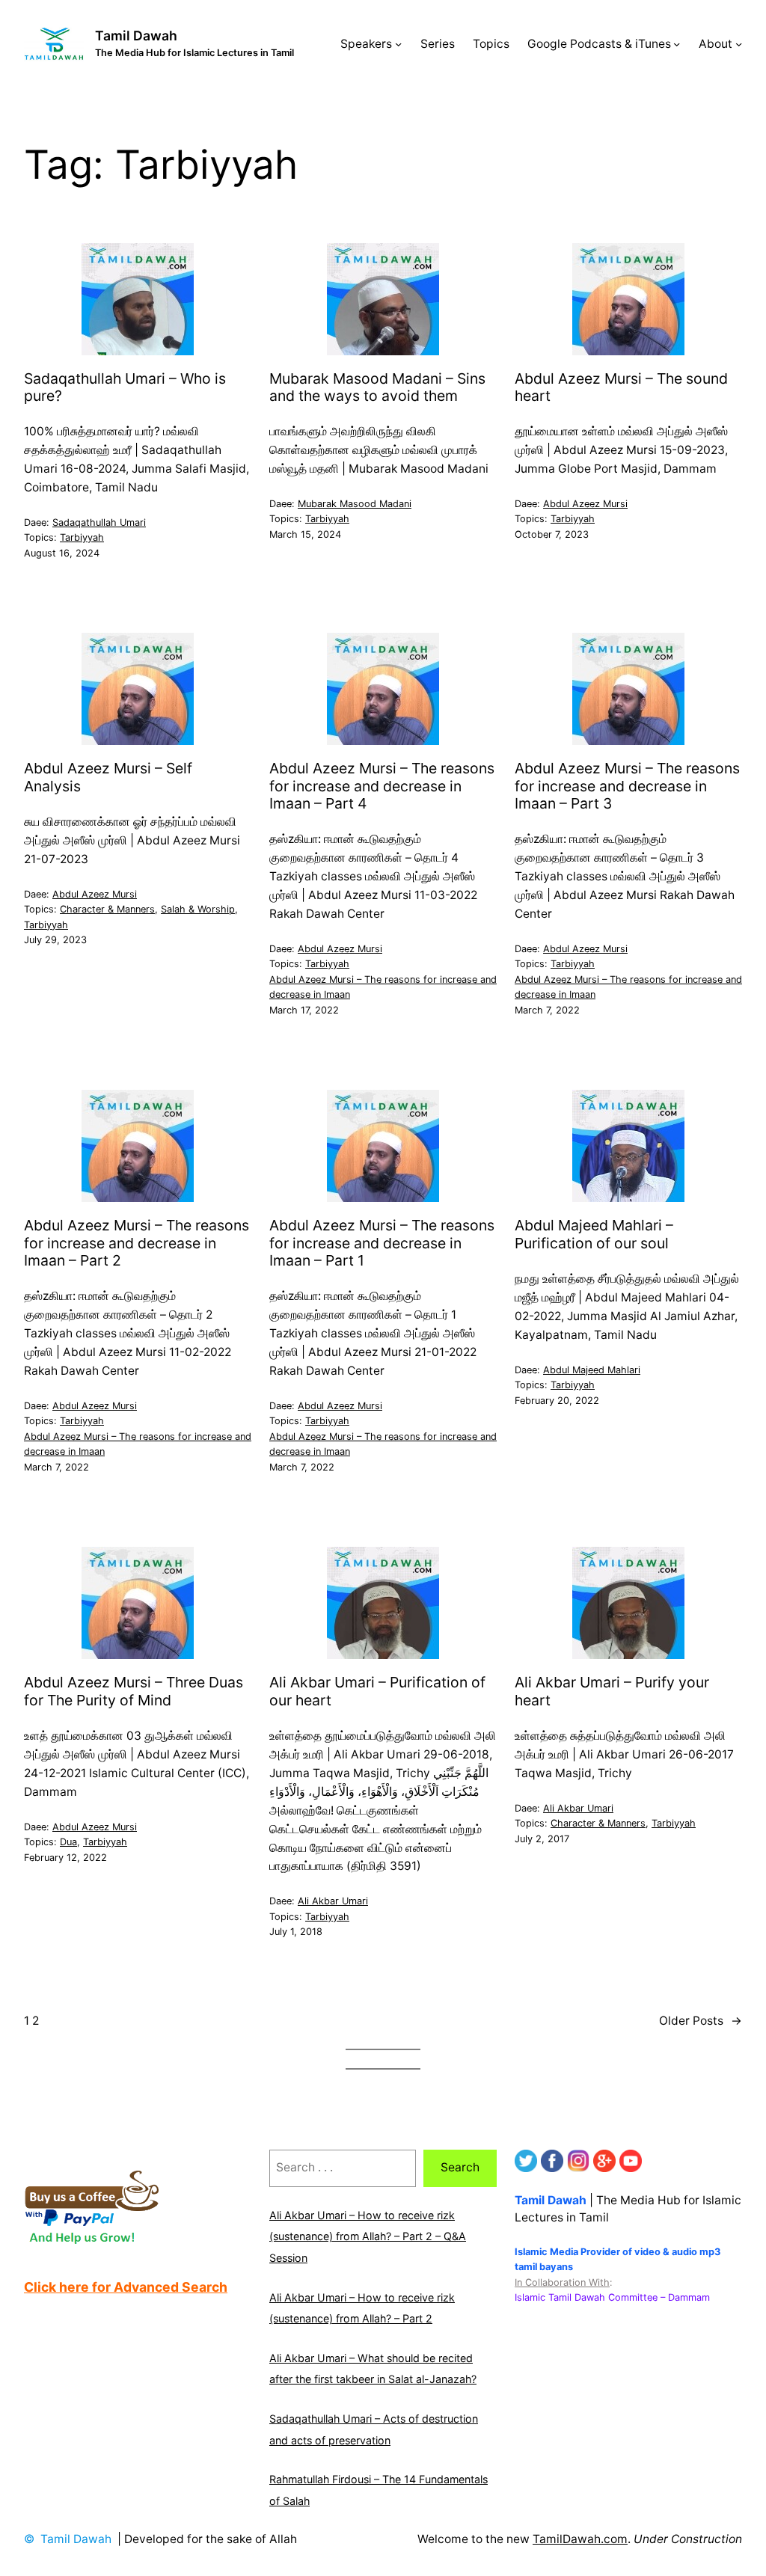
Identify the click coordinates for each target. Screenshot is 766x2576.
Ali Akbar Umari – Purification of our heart (377, 1691)
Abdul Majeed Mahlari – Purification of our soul (594, 1234)
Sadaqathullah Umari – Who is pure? (125, 387)
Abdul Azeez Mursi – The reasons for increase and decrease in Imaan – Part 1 (382, 1243)
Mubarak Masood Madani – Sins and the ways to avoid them (377, 387)
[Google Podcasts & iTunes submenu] (677, 44)
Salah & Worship (198, 909)
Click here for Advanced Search (126, 2287)
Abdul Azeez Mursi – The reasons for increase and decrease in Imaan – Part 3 (627, 786)
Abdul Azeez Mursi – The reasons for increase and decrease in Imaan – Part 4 (382, 786)
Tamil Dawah (136, 36)
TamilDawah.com (580, 2539)
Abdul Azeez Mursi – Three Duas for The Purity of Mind (134, 1691)
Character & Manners (107, 909)
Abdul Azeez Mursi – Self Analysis (108, 777)
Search (460, 2167)
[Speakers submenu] (398, 44)
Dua (68, 1842)
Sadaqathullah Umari (99, 522)
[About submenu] (739, 44)
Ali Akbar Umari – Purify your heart (612, 1691)
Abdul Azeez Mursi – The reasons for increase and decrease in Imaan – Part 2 (137, 1243)
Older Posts (701, 2021)
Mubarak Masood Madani (355, 504)
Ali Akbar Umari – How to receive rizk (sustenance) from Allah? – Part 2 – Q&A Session (368, 2236)
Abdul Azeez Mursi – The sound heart (621, 387)
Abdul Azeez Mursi (585, 504)
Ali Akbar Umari (333, 1901)
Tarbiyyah (82, 537)
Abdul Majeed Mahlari (592, 1370)
